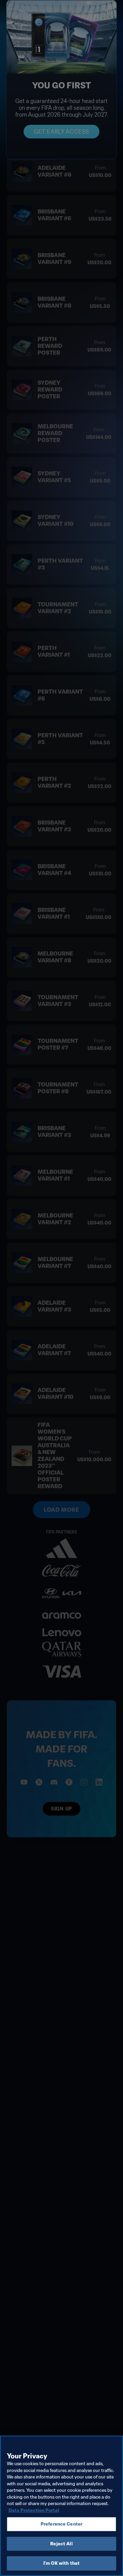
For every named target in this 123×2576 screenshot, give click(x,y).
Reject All (61, 2544)
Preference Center (61, 2524)
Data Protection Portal (34, 2510)
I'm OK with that (61, 2563)
